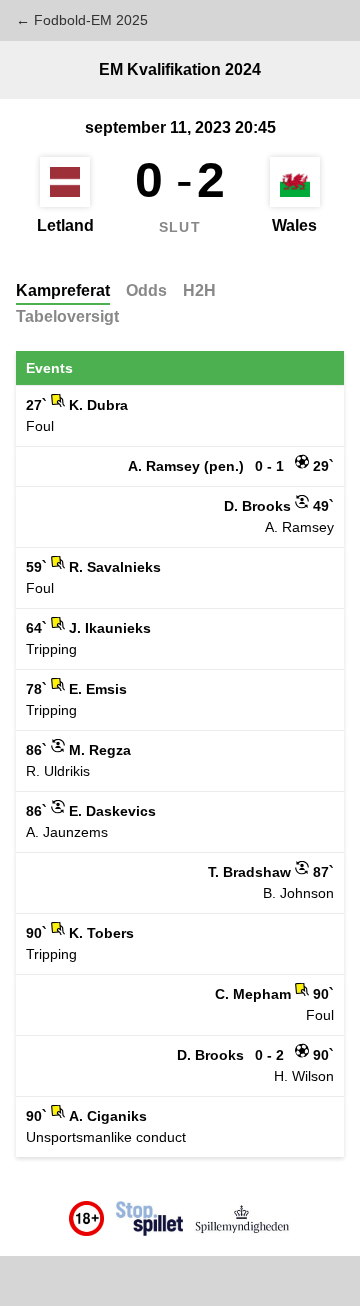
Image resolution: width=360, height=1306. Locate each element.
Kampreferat (63, 290)
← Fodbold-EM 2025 (82, 20)
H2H (199, 290)
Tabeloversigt (67, 316)
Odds (146, 290)
